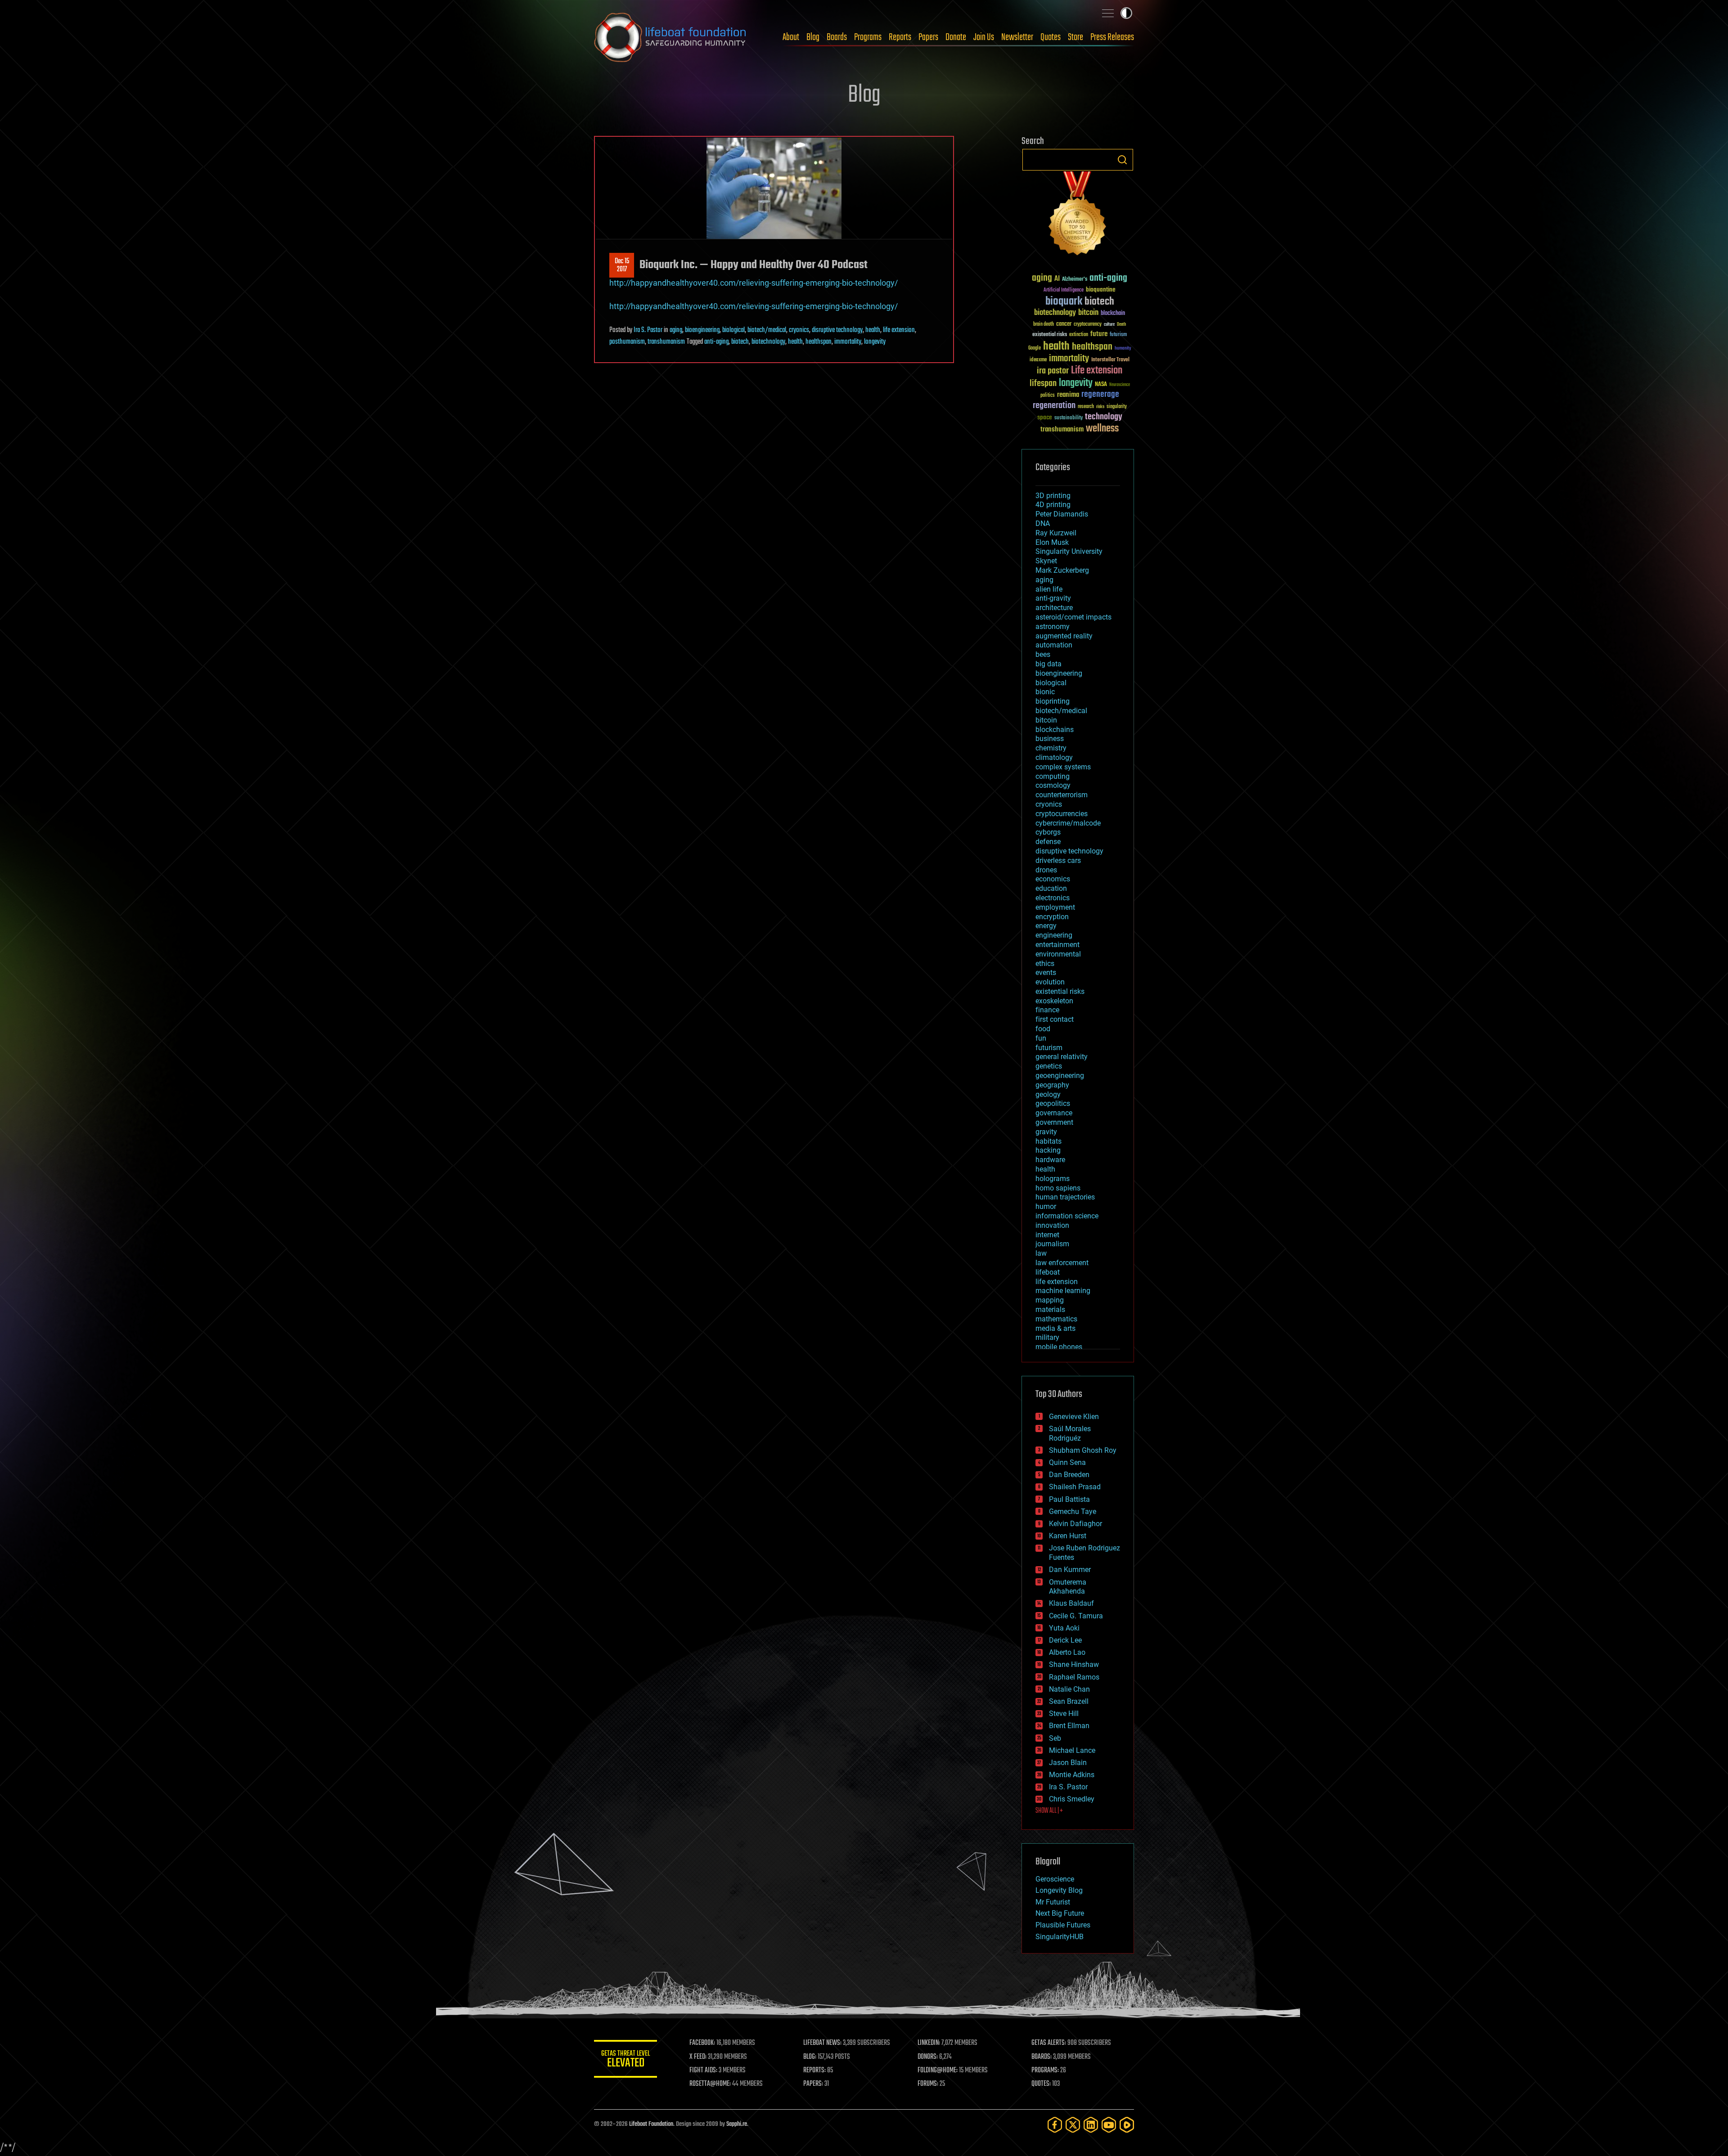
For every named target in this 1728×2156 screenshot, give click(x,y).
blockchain (1113, 314)
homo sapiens (1058, 1188)
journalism (1052, 1244)
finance (1047, 1010)
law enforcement (1062, 1263)
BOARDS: (1042, 2057)
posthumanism (627, 342)
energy (1046, 926)
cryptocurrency (1088, 325)
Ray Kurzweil (1056, 533)
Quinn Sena (1067, 1462)
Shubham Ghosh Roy (1083, 1450)
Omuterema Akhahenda (1068, 1587)
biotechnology (768, 342)
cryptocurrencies (1062, 814)
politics (1048, 396)
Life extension (1097, 371)
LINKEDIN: (929, 2043)
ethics (1045, 963)
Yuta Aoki (1064, 1628)
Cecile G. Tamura (1076, 1616)
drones (1046, 870)
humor (1046, 1206)
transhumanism (666, 342)
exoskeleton (1054, 1001)
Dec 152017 (622, 265)
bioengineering (702, 330)
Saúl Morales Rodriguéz (1070, 1433)
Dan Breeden (1069, 1475)
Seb (1055, 1738)
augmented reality (1064, 636)
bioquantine (1101, 290)
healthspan (819, 342)
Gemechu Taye (1073, 1511)
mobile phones (1059, 1347)
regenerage (1100, 395)
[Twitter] (1073, 2125)
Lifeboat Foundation (651, 2124)
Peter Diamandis (1062, 514)
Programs (868, 37)
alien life (1049, 589)
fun (1041, 1038)
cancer (1064, 324)
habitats (1048, 1141)
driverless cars (1058, 860)
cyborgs (1048, 832)
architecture (1054, 608)
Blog (813, 37)
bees (1043, 654)
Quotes (1051, 37)
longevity (875, 342)
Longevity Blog (1059, 1890)
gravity (1046, 1132)
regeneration (1054, 406)
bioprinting (1053, 701)
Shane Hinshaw (1074, 1664)
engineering (1054, 935)
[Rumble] (1127, 2125)
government (1054, 1122)
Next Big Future (1060, 1913)
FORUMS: (928, 2084)
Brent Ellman (1069, 1726)
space (1045, 417)
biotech (740, 342)
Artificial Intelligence (1064, 290)
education (1051, 888)
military (1047, 1337)
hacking (1048, 1150)
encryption (1052, 917)
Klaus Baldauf (1071, 1603)
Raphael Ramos (1074, 1677)
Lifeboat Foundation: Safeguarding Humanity (670, 37)
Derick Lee (1065, 1640)
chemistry (1051, 748)
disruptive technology (837, 330)
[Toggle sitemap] (1108, 13)
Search (1122, 160)
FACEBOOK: (702, 2043)
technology (1104, 417)
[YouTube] (1109, 2125)
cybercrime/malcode (1068, 823)
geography (1052, 1085)
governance (1054, 1113)
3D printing (1053, 496)
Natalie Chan (1069, 1689)
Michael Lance (1072, 1750)
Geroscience (1055, 1879)
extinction (1079, 335)
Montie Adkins (1072, 1775)
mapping (1050, 1300)
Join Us (984, 37)
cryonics (799, 330)
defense (1048, 842)
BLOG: (810, 2057)
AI (1057, 279)
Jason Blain (1068, 1763)
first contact (1055, 1019)
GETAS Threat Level (625, 2060)
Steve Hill (1064, 1714)
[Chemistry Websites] (1078, 215)
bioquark (1064, 302)
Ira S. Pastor (648, 330)
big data (1048, 664)
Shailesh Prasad (1075, 1487)
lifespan (1043, 384)
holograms (1053, 1179)
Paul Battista (1069, 1499)
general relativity (1062, 1057)
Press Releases (1112, 37)
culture (1109, 325)
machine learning (1063, 1291)
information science (1067, 1216)
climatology (1054, 757)
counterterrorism (1062, 795)
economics (1053, 879)
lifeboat (1048, 1272)
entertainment (1057, 945)
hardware (1050, 1160)
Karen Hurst (1068, 1536)
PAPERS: (813, 2084)
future (1099, 334)
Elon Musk (1052, 542)
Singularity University (1069, 551)
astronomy (1053, 627)
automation (1054, 645)
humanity (1123, 349)
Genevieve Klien (1074, 1417)
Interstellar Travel (1110, 360)
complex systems (1063, 767)
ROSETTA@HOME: (710, 2084)
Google (1035, 348)
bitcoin (1088, 313)
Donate (956, 37)
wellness (1102, 429)
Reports (900, 37)
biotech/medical (767, 330)
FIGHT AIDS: (703, 2071)
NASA (1101, 385)
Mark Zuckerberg (1062, 570)
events (1046, 972)
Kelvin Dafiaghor (1075, 1524)
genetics (1049, 1066)
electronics (1053, 898)
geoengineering (1060, 1076)
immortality (848, 342)
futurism (1118, 335)
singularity (1117, 407)
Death (1121, 325)
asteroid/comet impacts (1073, 617)
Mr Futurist (1053, 1902)
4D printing (1053, 505)
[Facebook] (1055, 2125)
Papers (928, 37)
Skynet (1046, 561)
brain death (1044, 325)
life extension (899, 330)
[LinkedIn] (1091, 2125)
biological (733, 330)
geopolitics (1053, 1103)
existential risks (1050, 335)
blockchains (1055, 730)
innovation (1052, 1225)
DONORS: (928, 2057)
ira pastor (1053, 371)
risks (1100, 407)
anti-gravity (1053, 598)
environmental (1058, 954)
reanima (1068, 395)
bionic (1045, 692)
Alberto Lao (1067, 1652)
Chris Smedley (1072, 1799)
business (1050, 739)
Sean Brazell (1069, 1701)
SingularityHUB (1060, 1937)
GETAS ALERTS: (1049, 2043)
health (873, 330)
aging (676, 330)
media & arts (1055, 1328)
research (1086, 407)
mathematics (1056, 1319)
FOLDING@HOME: (938, 2071)
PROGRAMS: (1045, 2071)
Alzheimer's (1075, 280)
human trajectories (1065, 1197)
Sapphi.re (737, 2124)
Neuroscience (1120, 385)
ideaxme (1038, 360)
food (1043, 1029)
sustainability (1069, 418)
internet (1047, 1235)
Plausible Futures (1063, 1925)
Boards (837, 37)
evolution (1050, 982)
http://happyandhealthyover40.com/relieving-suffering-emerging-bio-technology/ (754, 283)
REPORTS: (814, 2071)
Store (1075, 37)
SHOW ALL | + (1049, 1811)
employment (1055, 907)
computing (1053, 776)
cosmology (1053, 785)
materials (1050, 1309)
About (791, 37)
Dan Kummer (1070, 1570)
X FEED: (698, 2057)
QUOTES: (1041, 2084)
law (1041, 1253)
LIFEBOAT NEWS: (822, 2043)
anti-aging (716, 342)
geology (1048, 1094)
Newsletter (1017, 37)
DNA (1043, 523)
